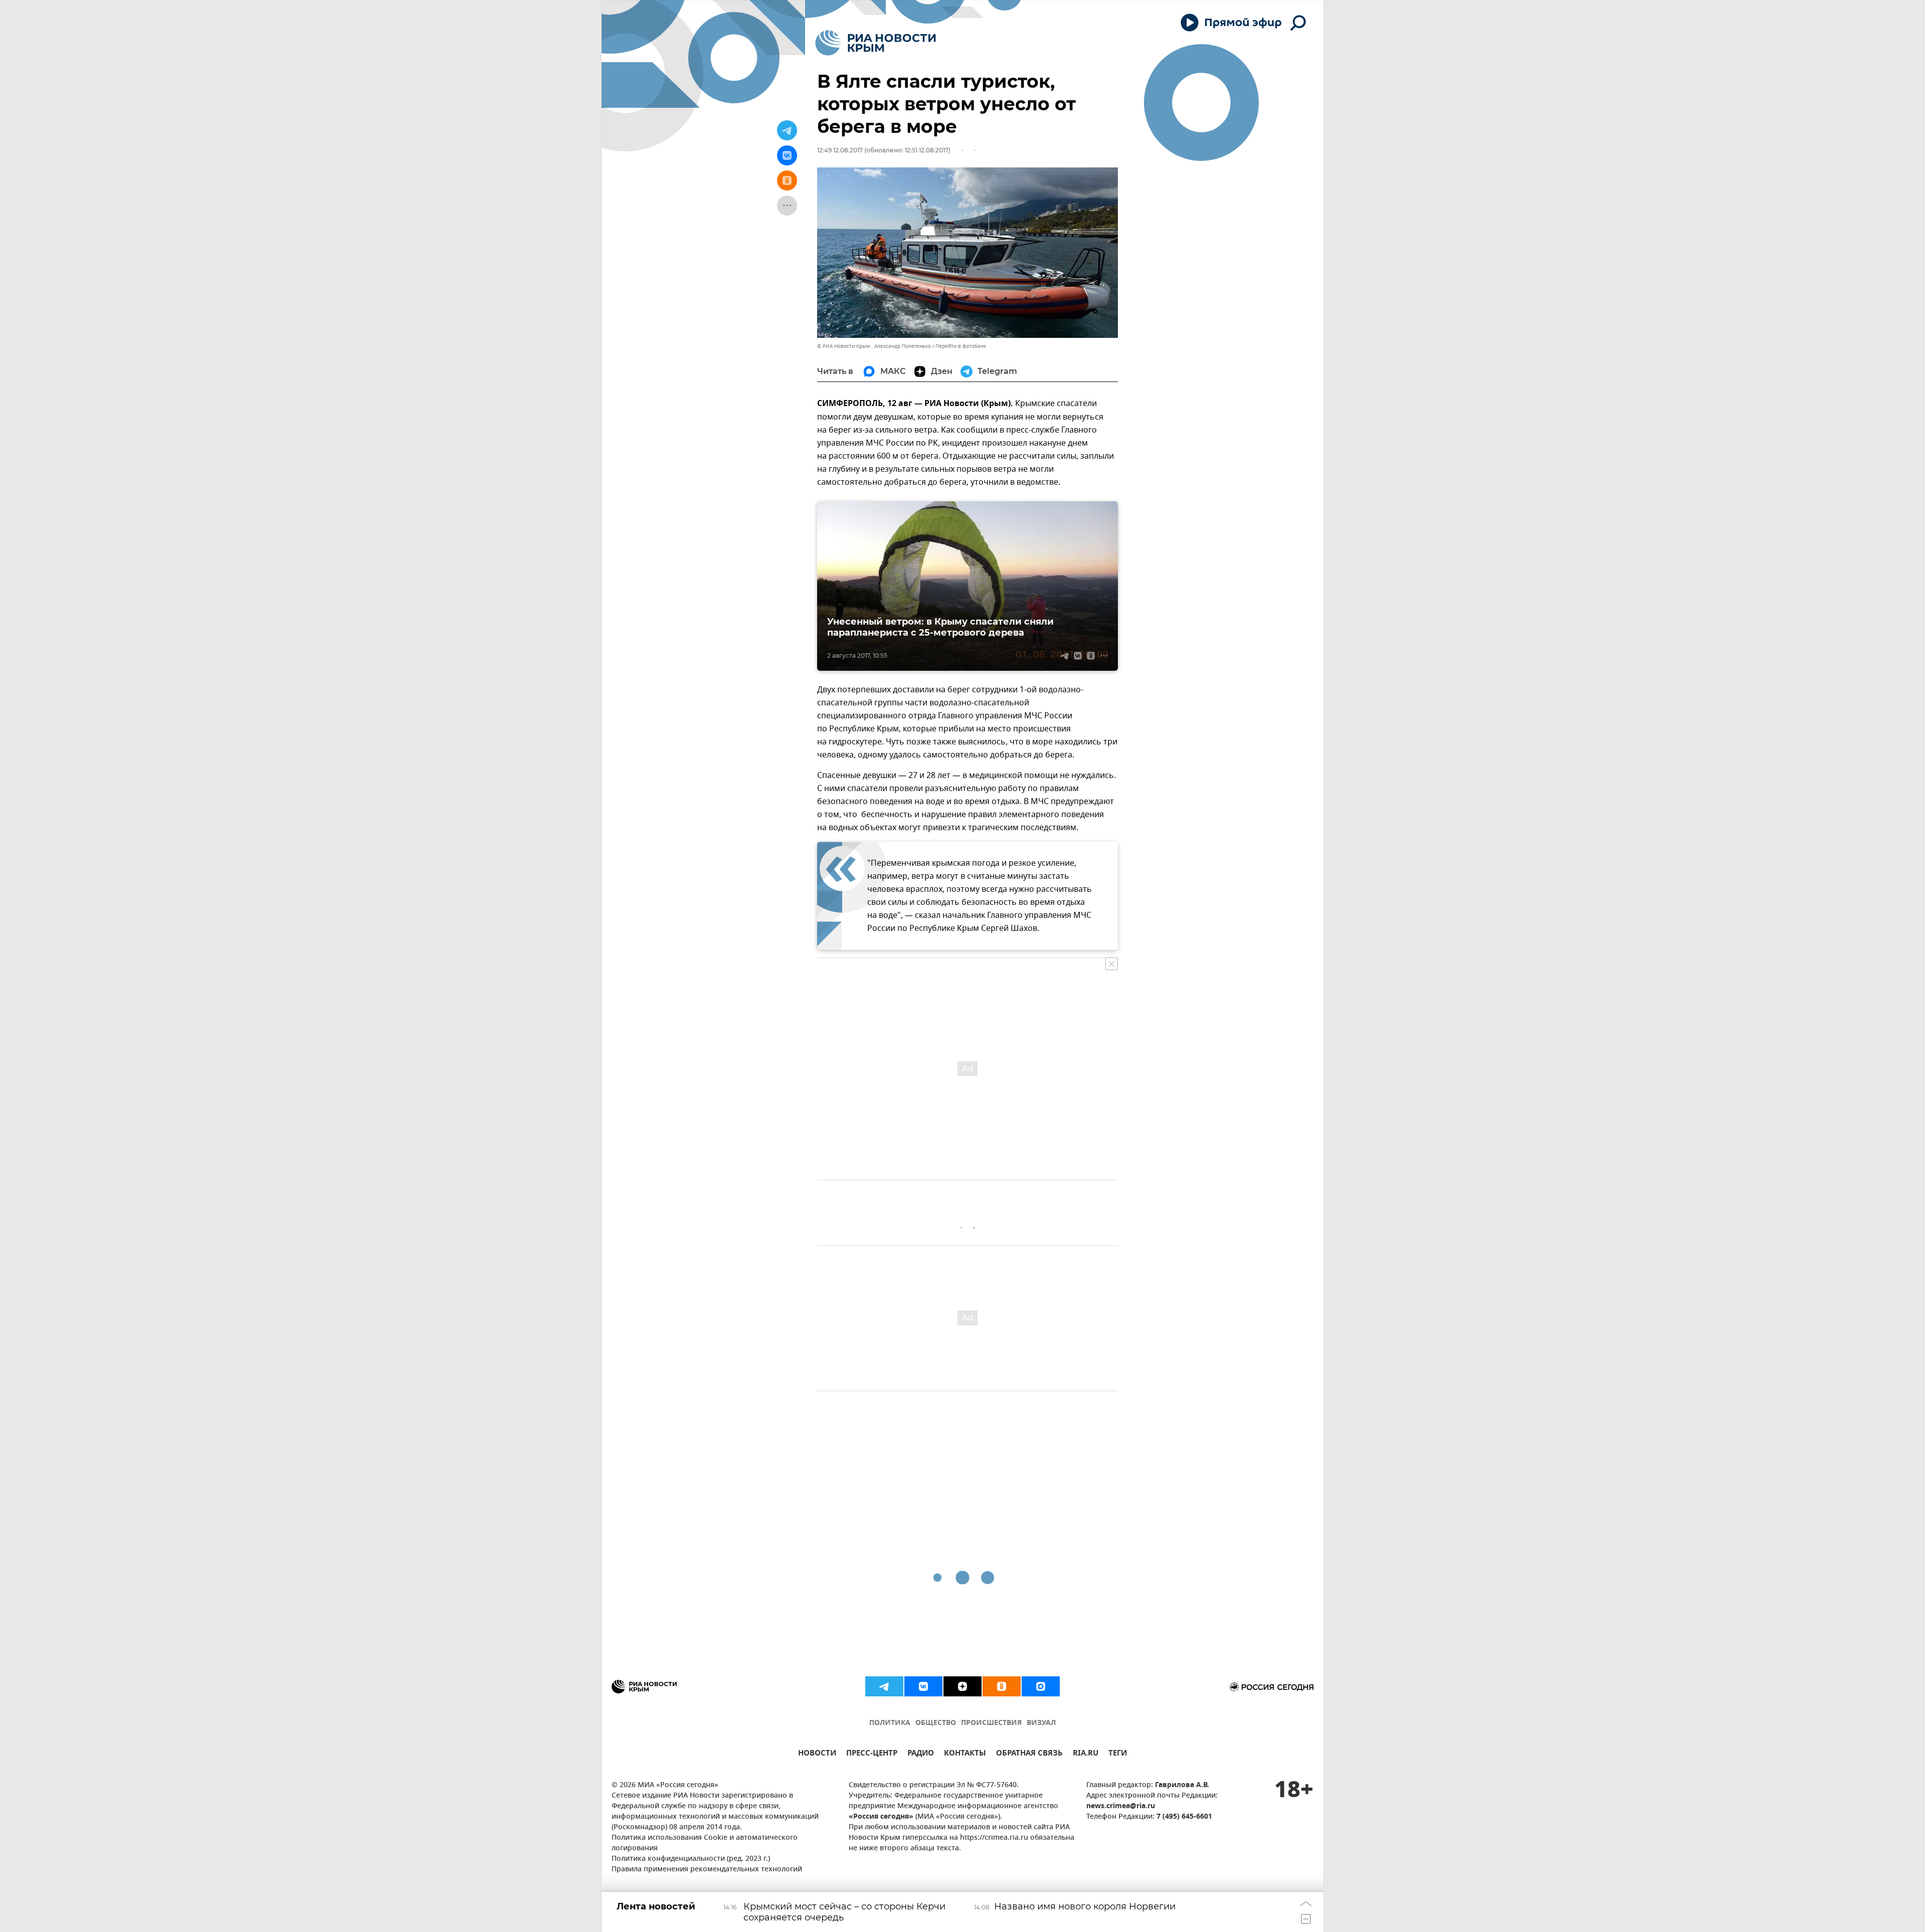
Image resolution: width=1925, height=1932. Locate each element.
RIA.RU (1086, 1754)
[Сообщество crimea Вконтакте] (923, 1686)
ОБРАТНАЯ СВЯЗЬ (1029, 1754)
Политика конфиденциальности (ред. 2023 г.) (691, 1859)
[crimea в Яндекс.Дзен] (963, 1686)
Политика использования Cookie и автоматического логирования (705, 1843)
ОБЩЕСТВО (936, 1723)
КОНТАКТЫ (965, 1754)
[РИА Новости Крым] (876, 43)
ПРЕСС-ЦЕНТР (872, 1754)
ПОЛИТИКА (890, 1723)
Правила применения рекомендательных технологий (707, 1870)
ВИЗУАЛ (1041, 1723)
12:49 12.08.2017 (840, 150)
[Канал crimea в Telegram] (884, 1686)
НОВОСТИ (817, 1754)
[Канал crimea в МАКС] (1041, 1686)
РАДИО (921, 1754)
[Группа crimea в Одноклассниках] (1002, 1686)
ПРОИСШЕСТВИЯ (991, 1723)
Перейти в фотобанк (961, 346)
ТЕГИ (1118, 1754)
